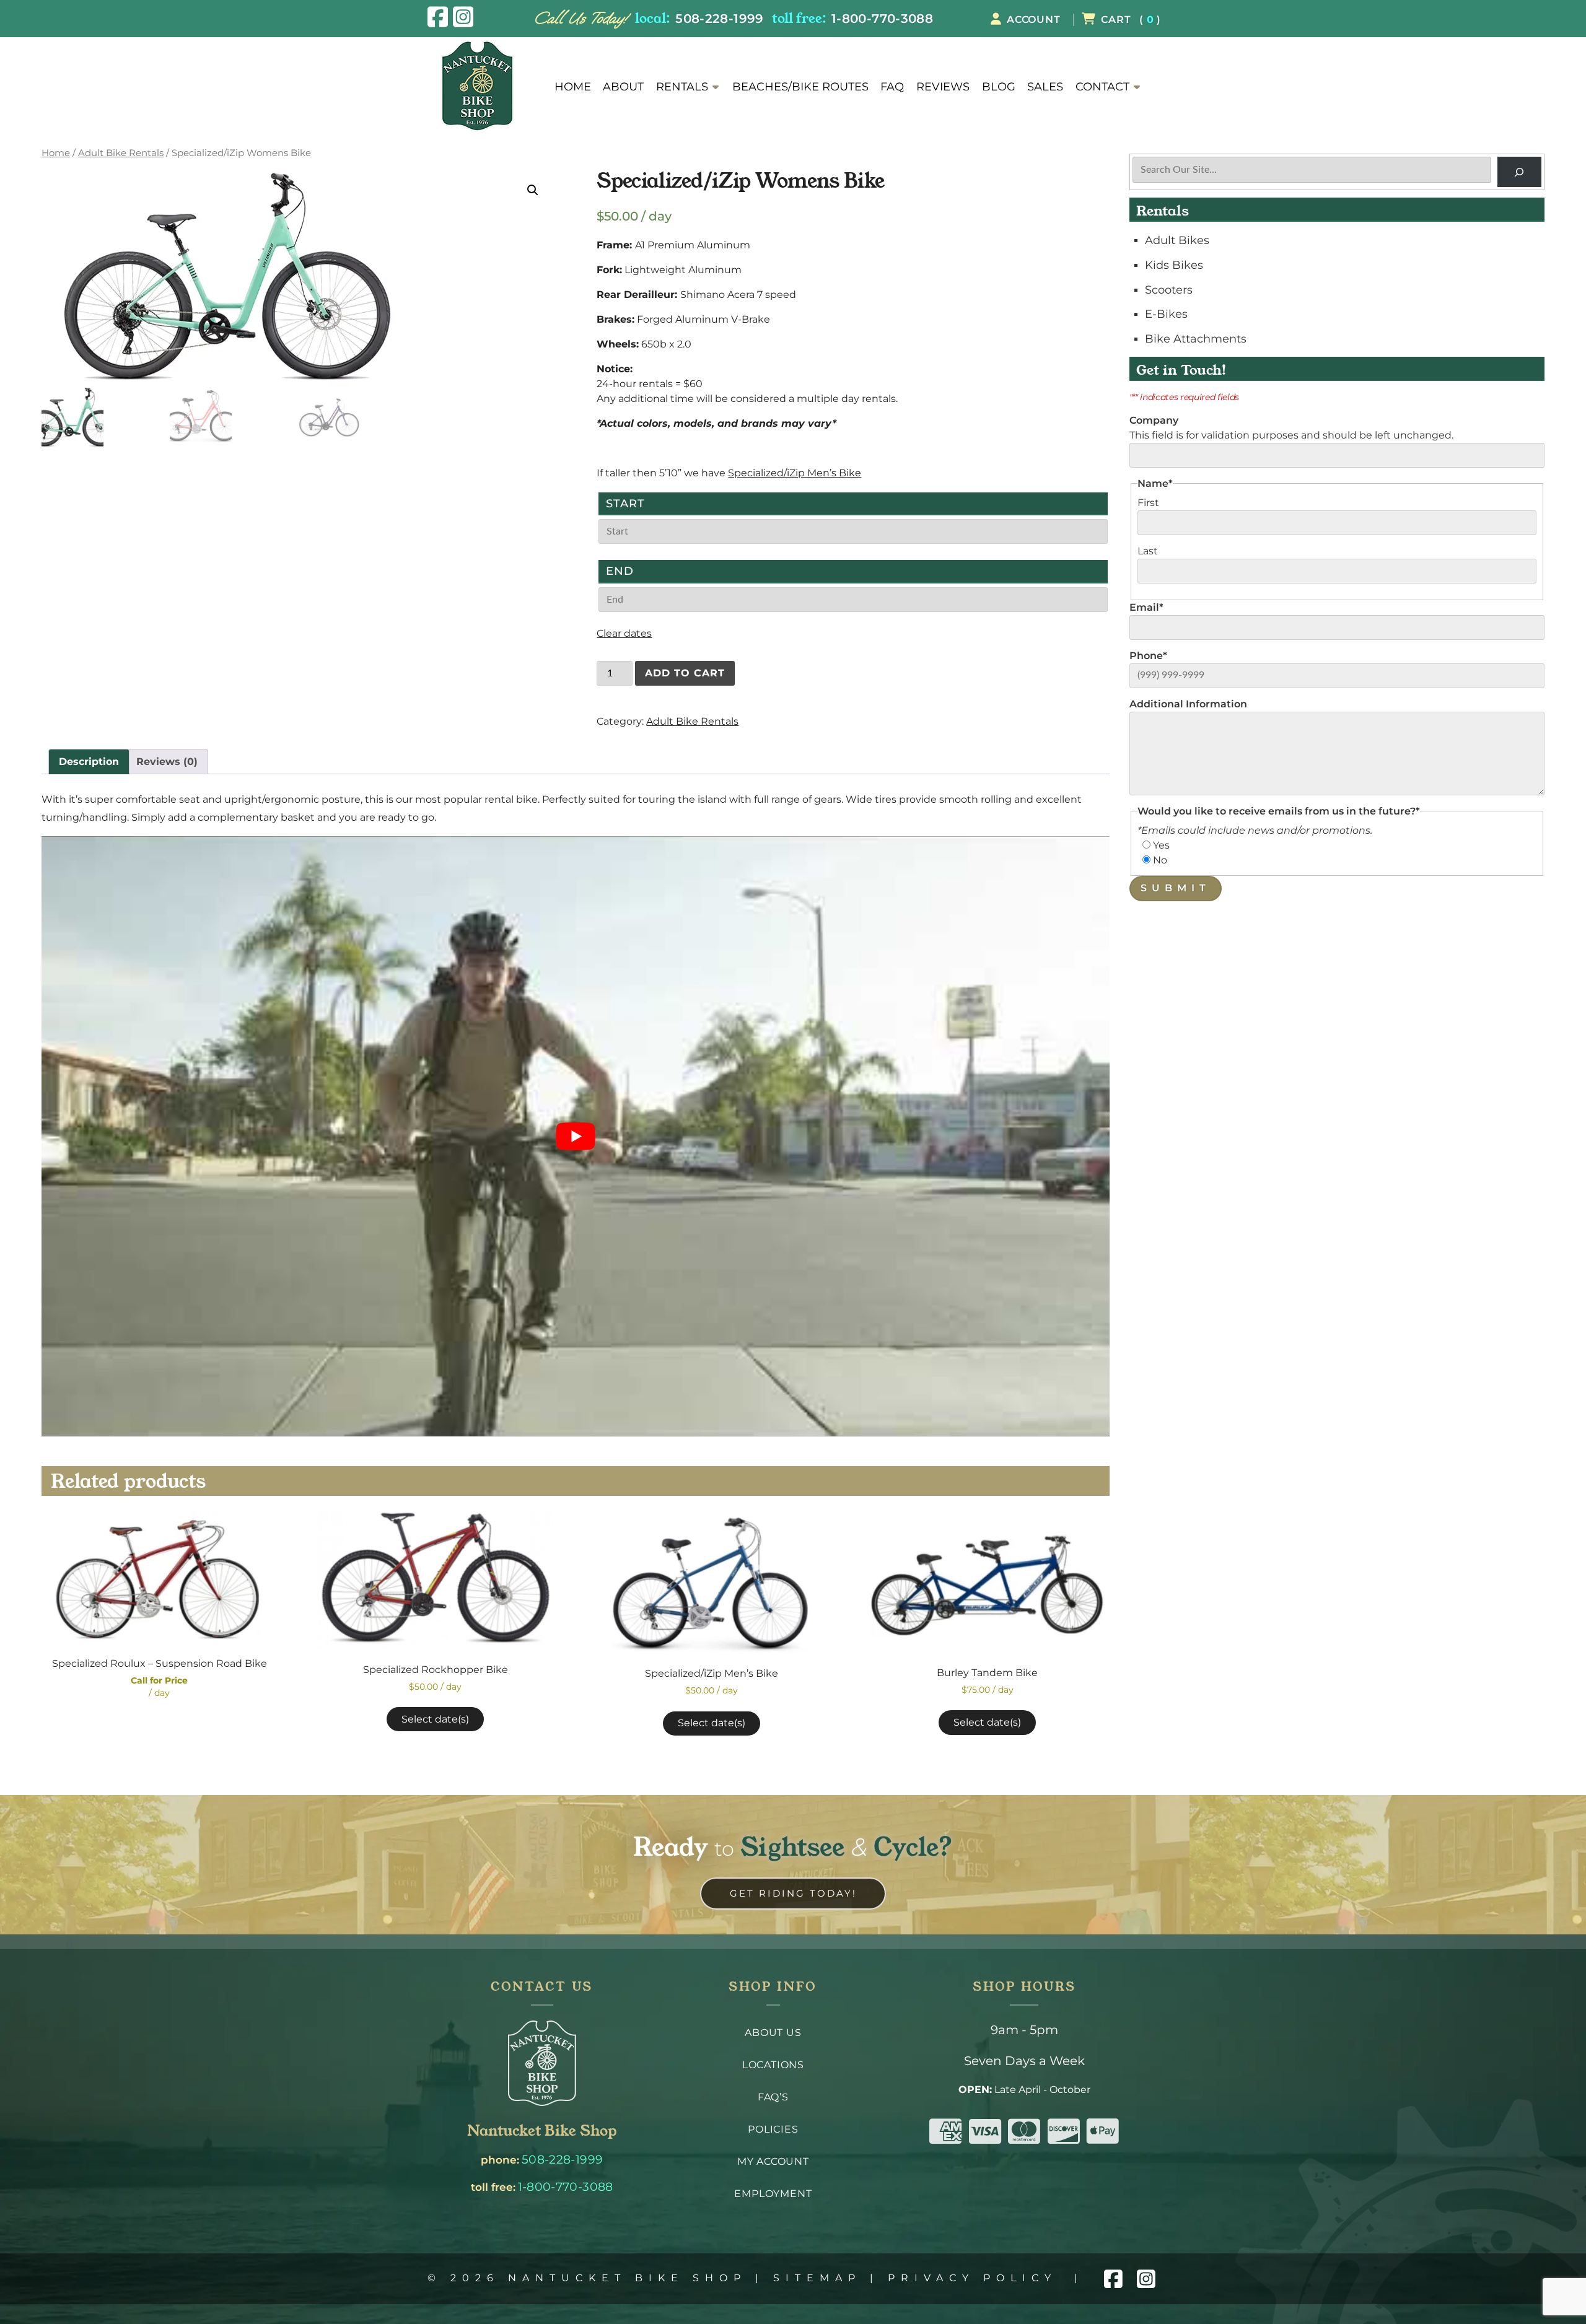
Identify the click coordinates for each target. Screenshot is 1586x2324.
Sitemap (817, 2278)
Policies (773, 2129)
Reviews (943, 87)
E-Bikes (1166, 314)
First (1148, 503)
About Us (773, 2033)
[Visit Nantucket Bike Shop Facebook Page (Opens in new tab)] (438, 17)
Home (573, 87)
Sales (1045, 87)
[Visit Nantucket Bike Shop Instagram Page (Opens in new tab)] (463, 17)
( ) (1131, 20)
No (1160, 860)
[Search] (1519, 172)
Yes (1161, 845)
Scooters (1169, 290)
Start (625, 503)
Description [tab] (89, 762)
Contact (1102, 87)
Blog (999, 87)
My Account (773, 2161)
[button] (533, 190)
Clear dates (624, 633)
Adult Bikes (1177, 240)
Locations (773, 2065)
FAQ (892, 87)
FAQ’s (773, 2097)
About (623, 87)
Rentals (682, 87)
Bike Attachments (1196, 339)
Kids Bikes (1174, 265)
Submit (1176, 888)
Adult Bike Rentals (121, 153)
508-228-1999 (719, 18)
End (620, 571)
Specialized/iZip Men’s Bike (795, 473)
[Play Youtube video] (575, 1136)
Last (1148, 551)
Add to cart (685, 673)
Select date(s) (435, 1719)
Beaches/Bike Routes (800, 87)
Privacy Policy (972, 2278)
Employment (773, 2194)
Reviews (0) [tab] (167, 762)
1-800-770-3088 (882, 18)
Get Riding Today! (793, 1893)
